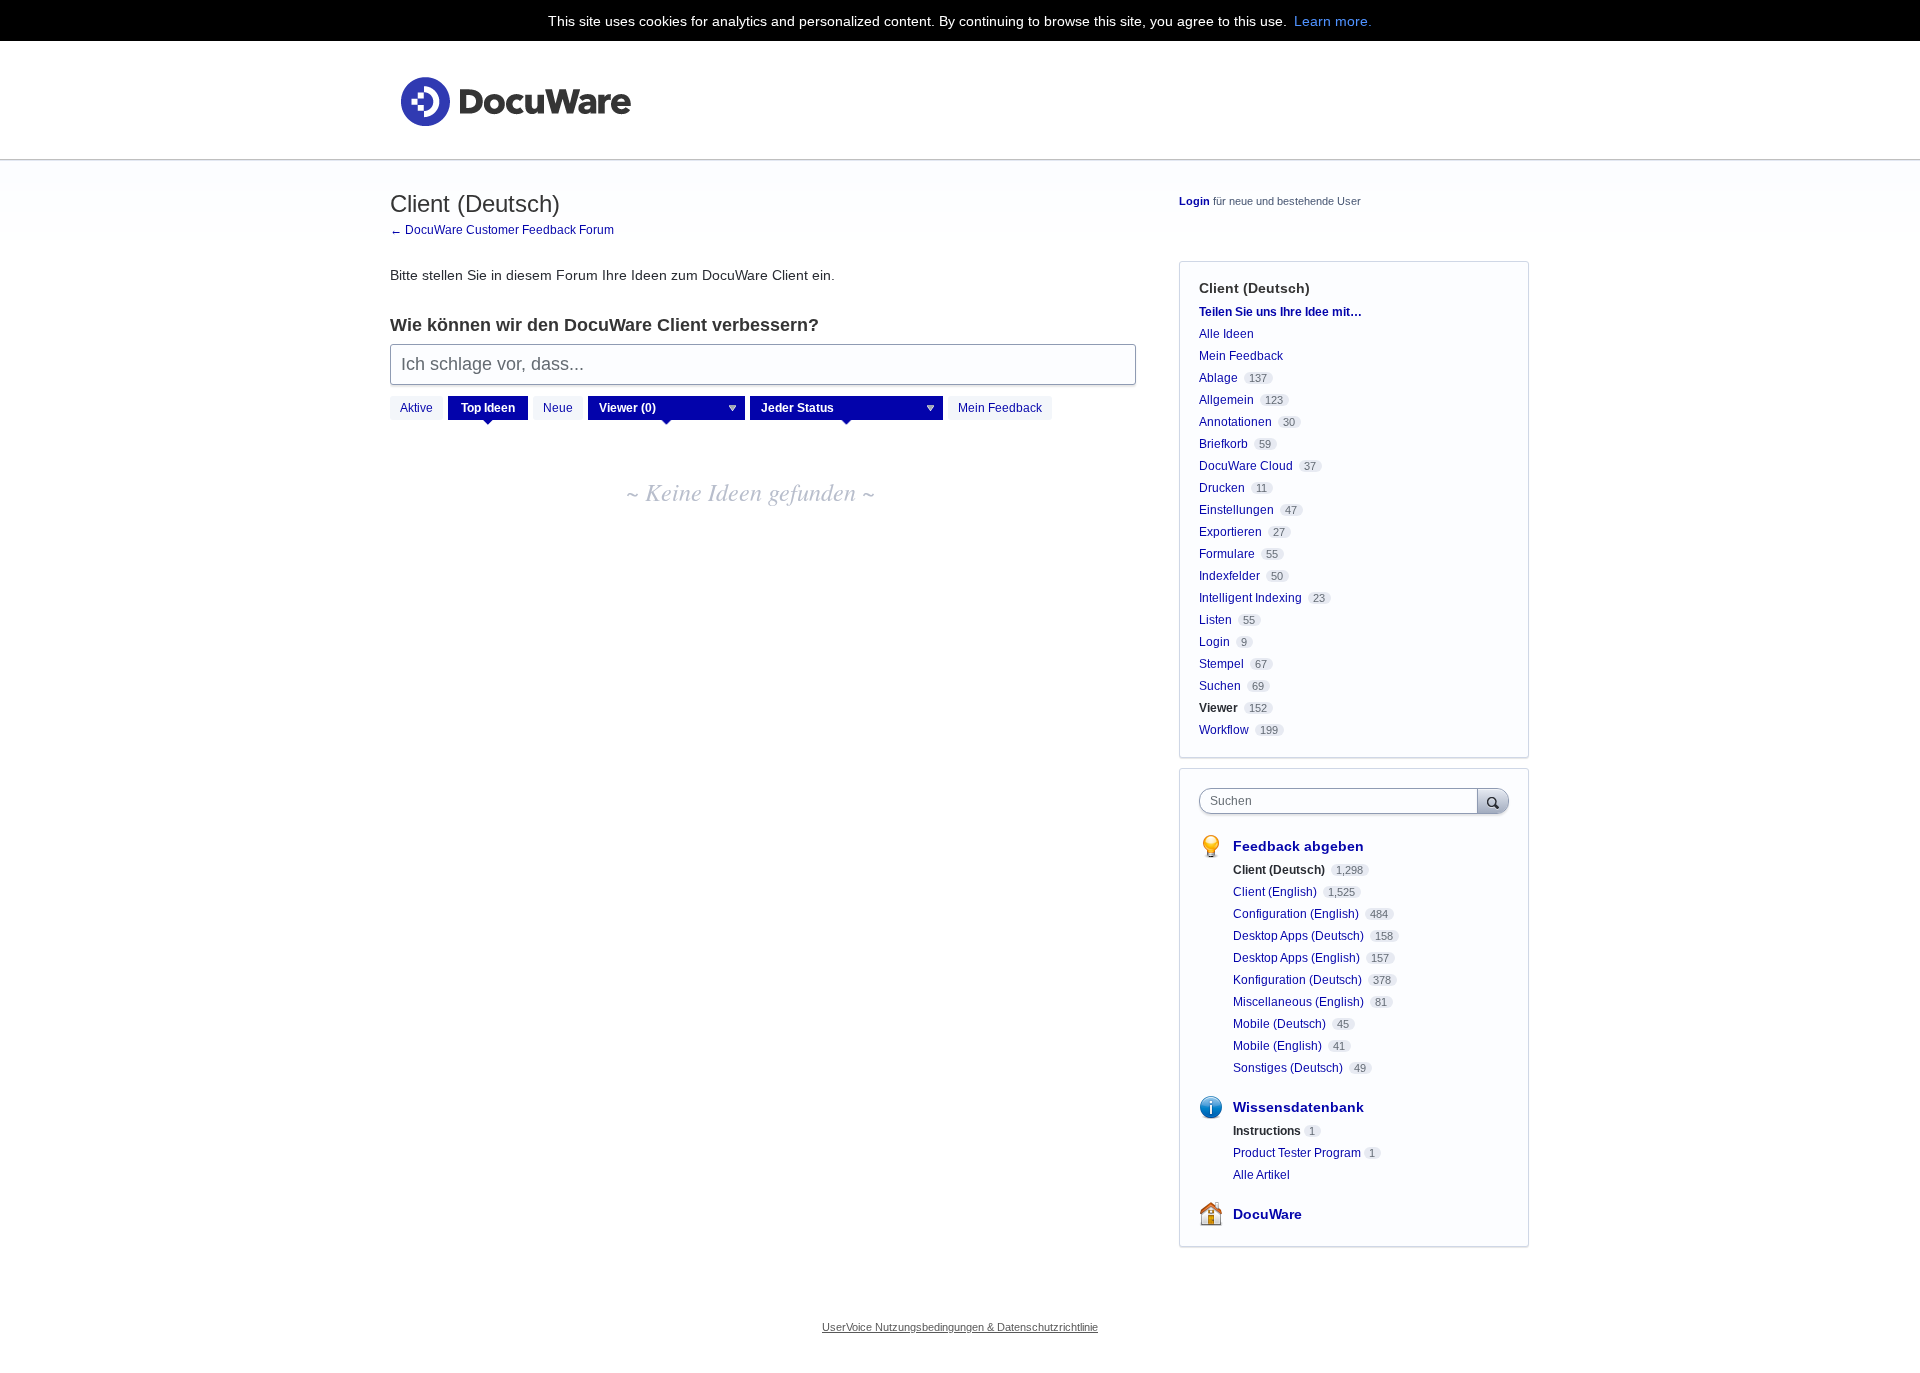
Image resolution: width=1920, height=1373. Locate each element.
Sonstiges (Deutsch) (1289, 1068)
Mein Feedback (1000, 408)
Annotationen (1235, 422)
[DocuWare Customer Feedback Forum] (515, 100)
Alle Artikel (1261, 1175)
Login (1194, 201)
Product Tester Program (1297, 1153)
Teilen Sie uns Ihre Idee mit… (1280, 312)
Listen (1215, 620)
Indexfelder (1229, 576)
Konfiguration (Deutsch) (1299, 980)
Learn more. (1333, 21)
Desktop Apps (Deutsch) (1300, 936)
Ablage (1218, 378)
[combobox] (1343, 801)
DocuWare (1267, 1214)
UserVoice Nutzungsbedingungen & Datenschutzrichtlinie (960, 1327)
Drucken (1222, 488)
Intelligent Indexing (1250, 598)
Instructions (1267, 1131)
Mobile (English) (1279, 1046)
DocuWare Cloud (1246, 466)
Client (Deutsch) (1280, 870)
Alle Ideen (1226, 334)
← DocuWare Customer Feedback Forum (502, 230)
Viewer (1218, 708)
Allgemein (1226, 400)
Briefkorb (1223, 444)
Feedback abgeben (1298, 846)
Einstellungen (1236, 510)
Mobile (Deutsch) (1281, 1024)
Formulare (1227, 554)
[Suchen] (1493, 800)
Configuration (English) (1297, 914)
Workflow (1224, 730)
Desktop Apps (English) (1298, 958)
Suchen (1220, 686)
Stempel (1221, 664)
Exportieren (1230, 532)
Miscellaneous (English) (1300, 1002)
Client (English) (1276, 892)
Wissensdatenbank (1298, 1107)
